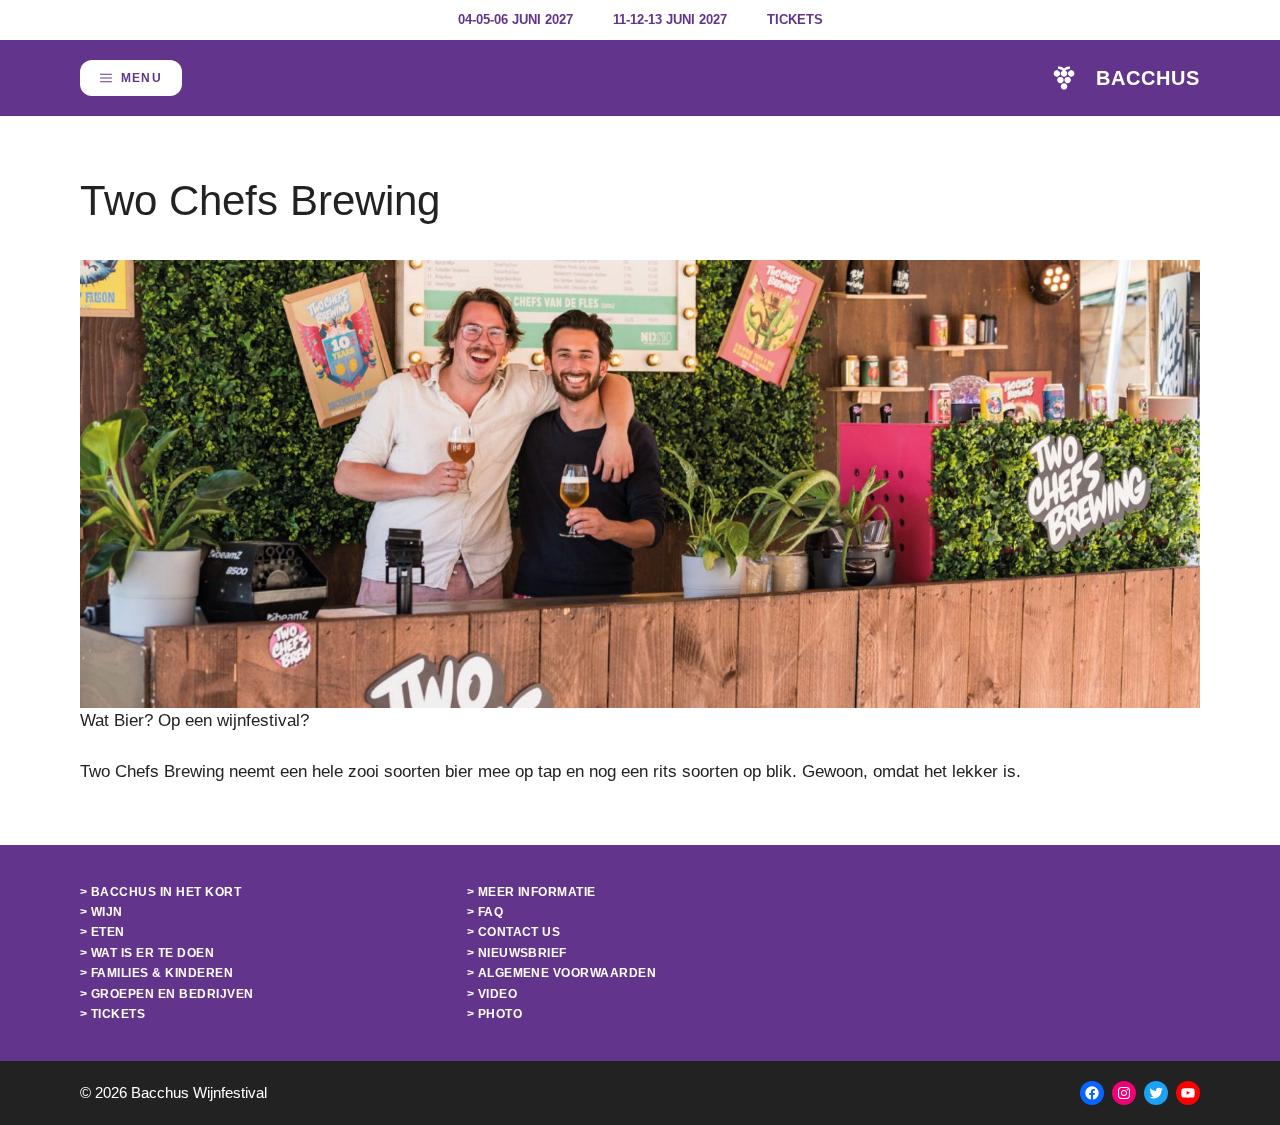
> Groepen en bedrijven (167, 994)
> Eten (102, 932)
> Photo (494, 1014)
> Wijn (101, 912)
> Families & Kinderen (156, 973)
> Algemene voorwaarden (562, 973)
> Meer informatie (531, 892)
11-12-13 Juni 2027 (670, 19)
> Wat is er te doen (147, 953)
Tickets (795, 19)
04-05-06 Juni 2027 (515, 19)
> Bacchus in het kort (160, 892)
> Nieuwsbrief (517, 953)
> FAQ (485, 912)
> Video (492, 994)
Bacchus (1148, 78)
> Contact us (514, 932)
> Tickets (112, 1014)
